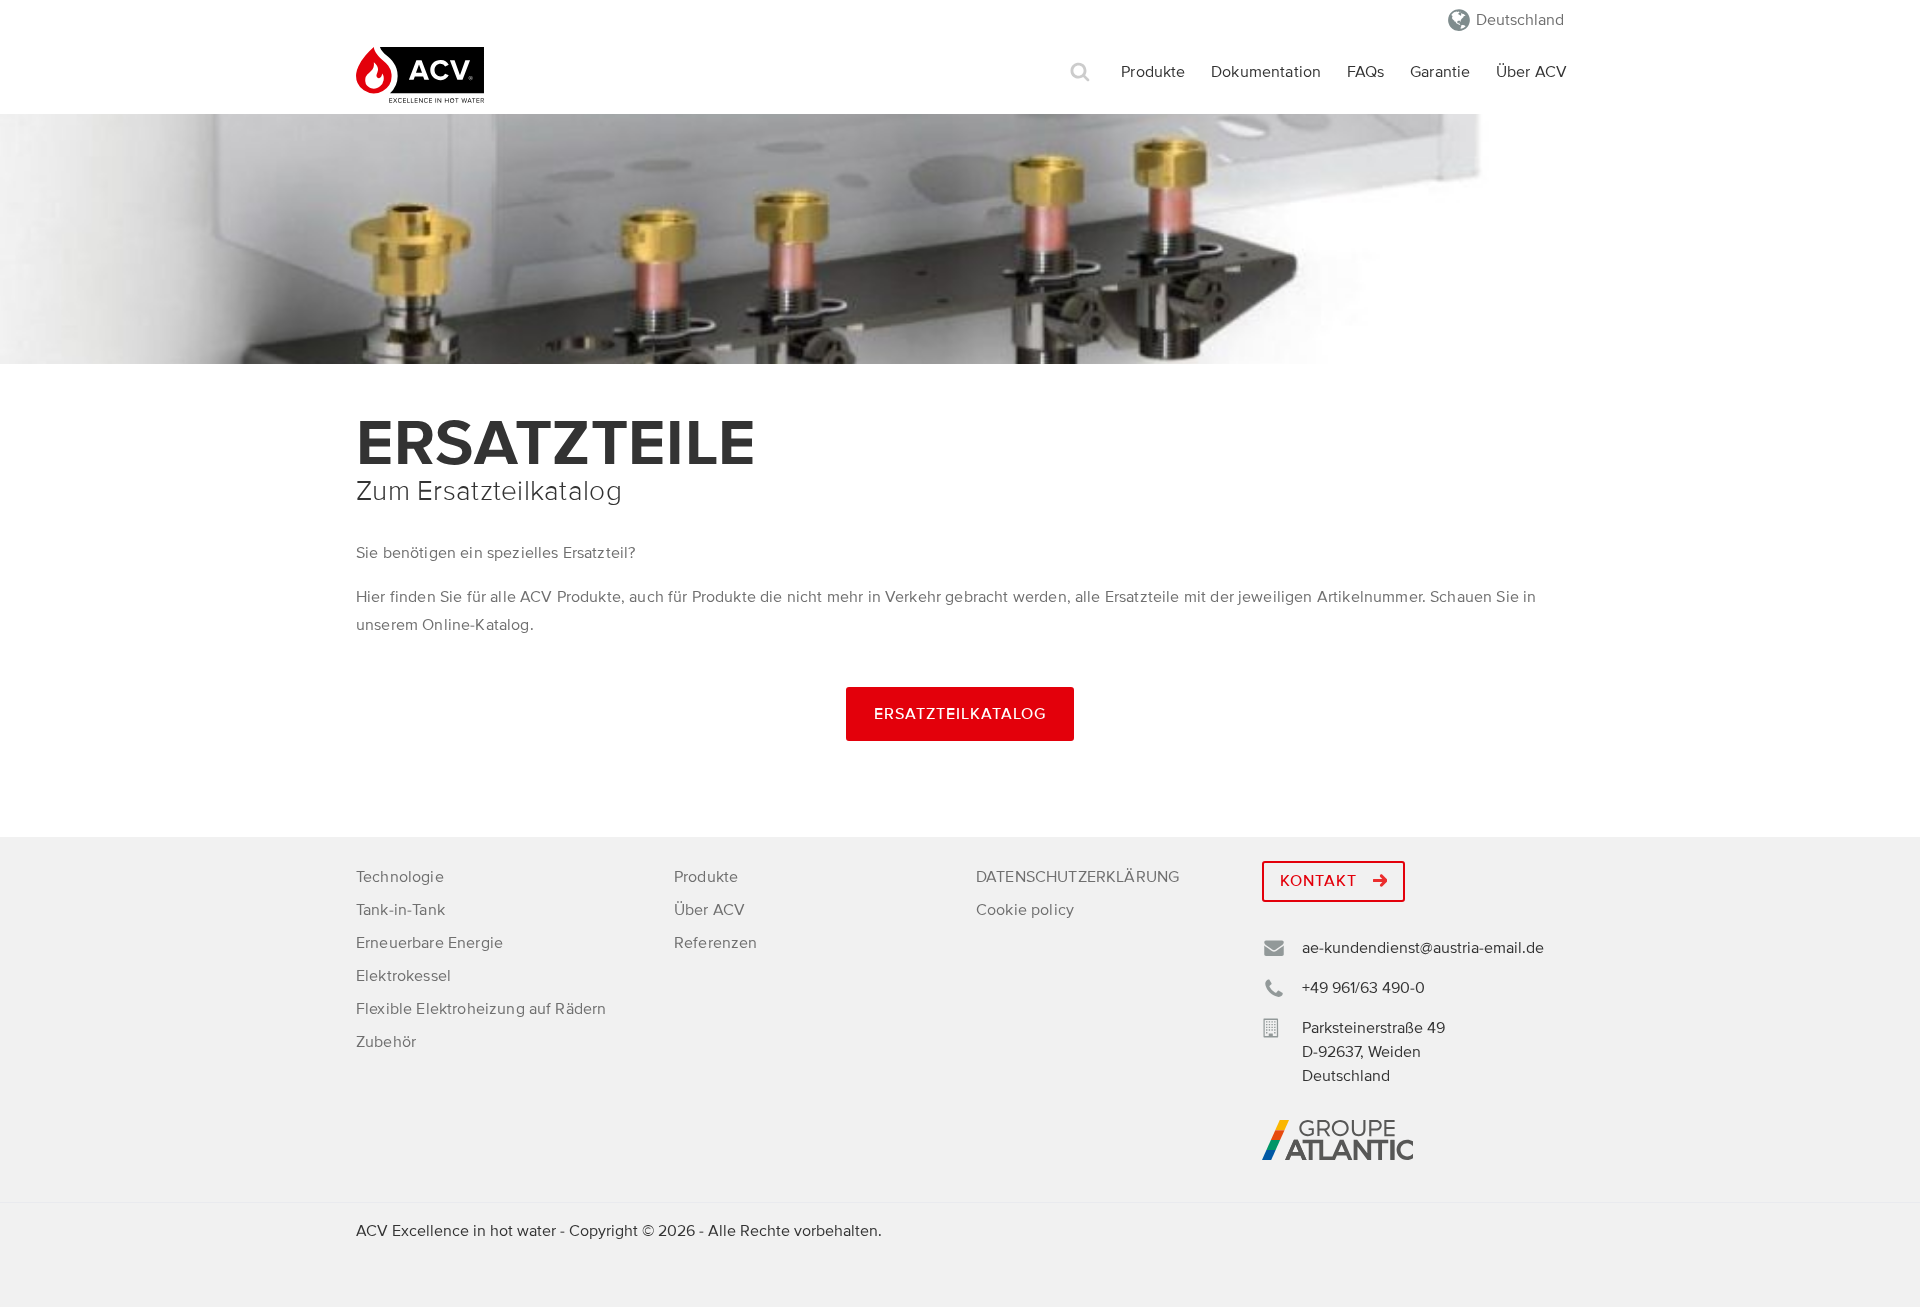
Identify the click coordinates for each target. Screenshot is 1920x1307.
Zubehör (386, 1042)
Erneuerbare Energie (429, 943)
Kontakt (1321, 881)
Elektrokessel (403, 976)
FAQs (1366, 72)
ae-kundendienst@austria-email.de (1423, 948)
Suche (1080, 72)
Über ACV (1531, 72)
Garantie (1440, 72)
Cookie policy (1025, 910)
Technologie (400, 877)
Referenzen (716, 943)
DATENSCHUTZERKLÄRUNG (1077, 877)
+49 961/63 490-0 (1363, 988)
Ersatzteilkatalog (960, 714)
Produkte (1153, 72)
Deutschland (1520, 20)
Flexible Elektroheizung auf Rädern (481, 1009)
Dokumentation (1266, 72)
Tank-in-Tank (400, 910)
